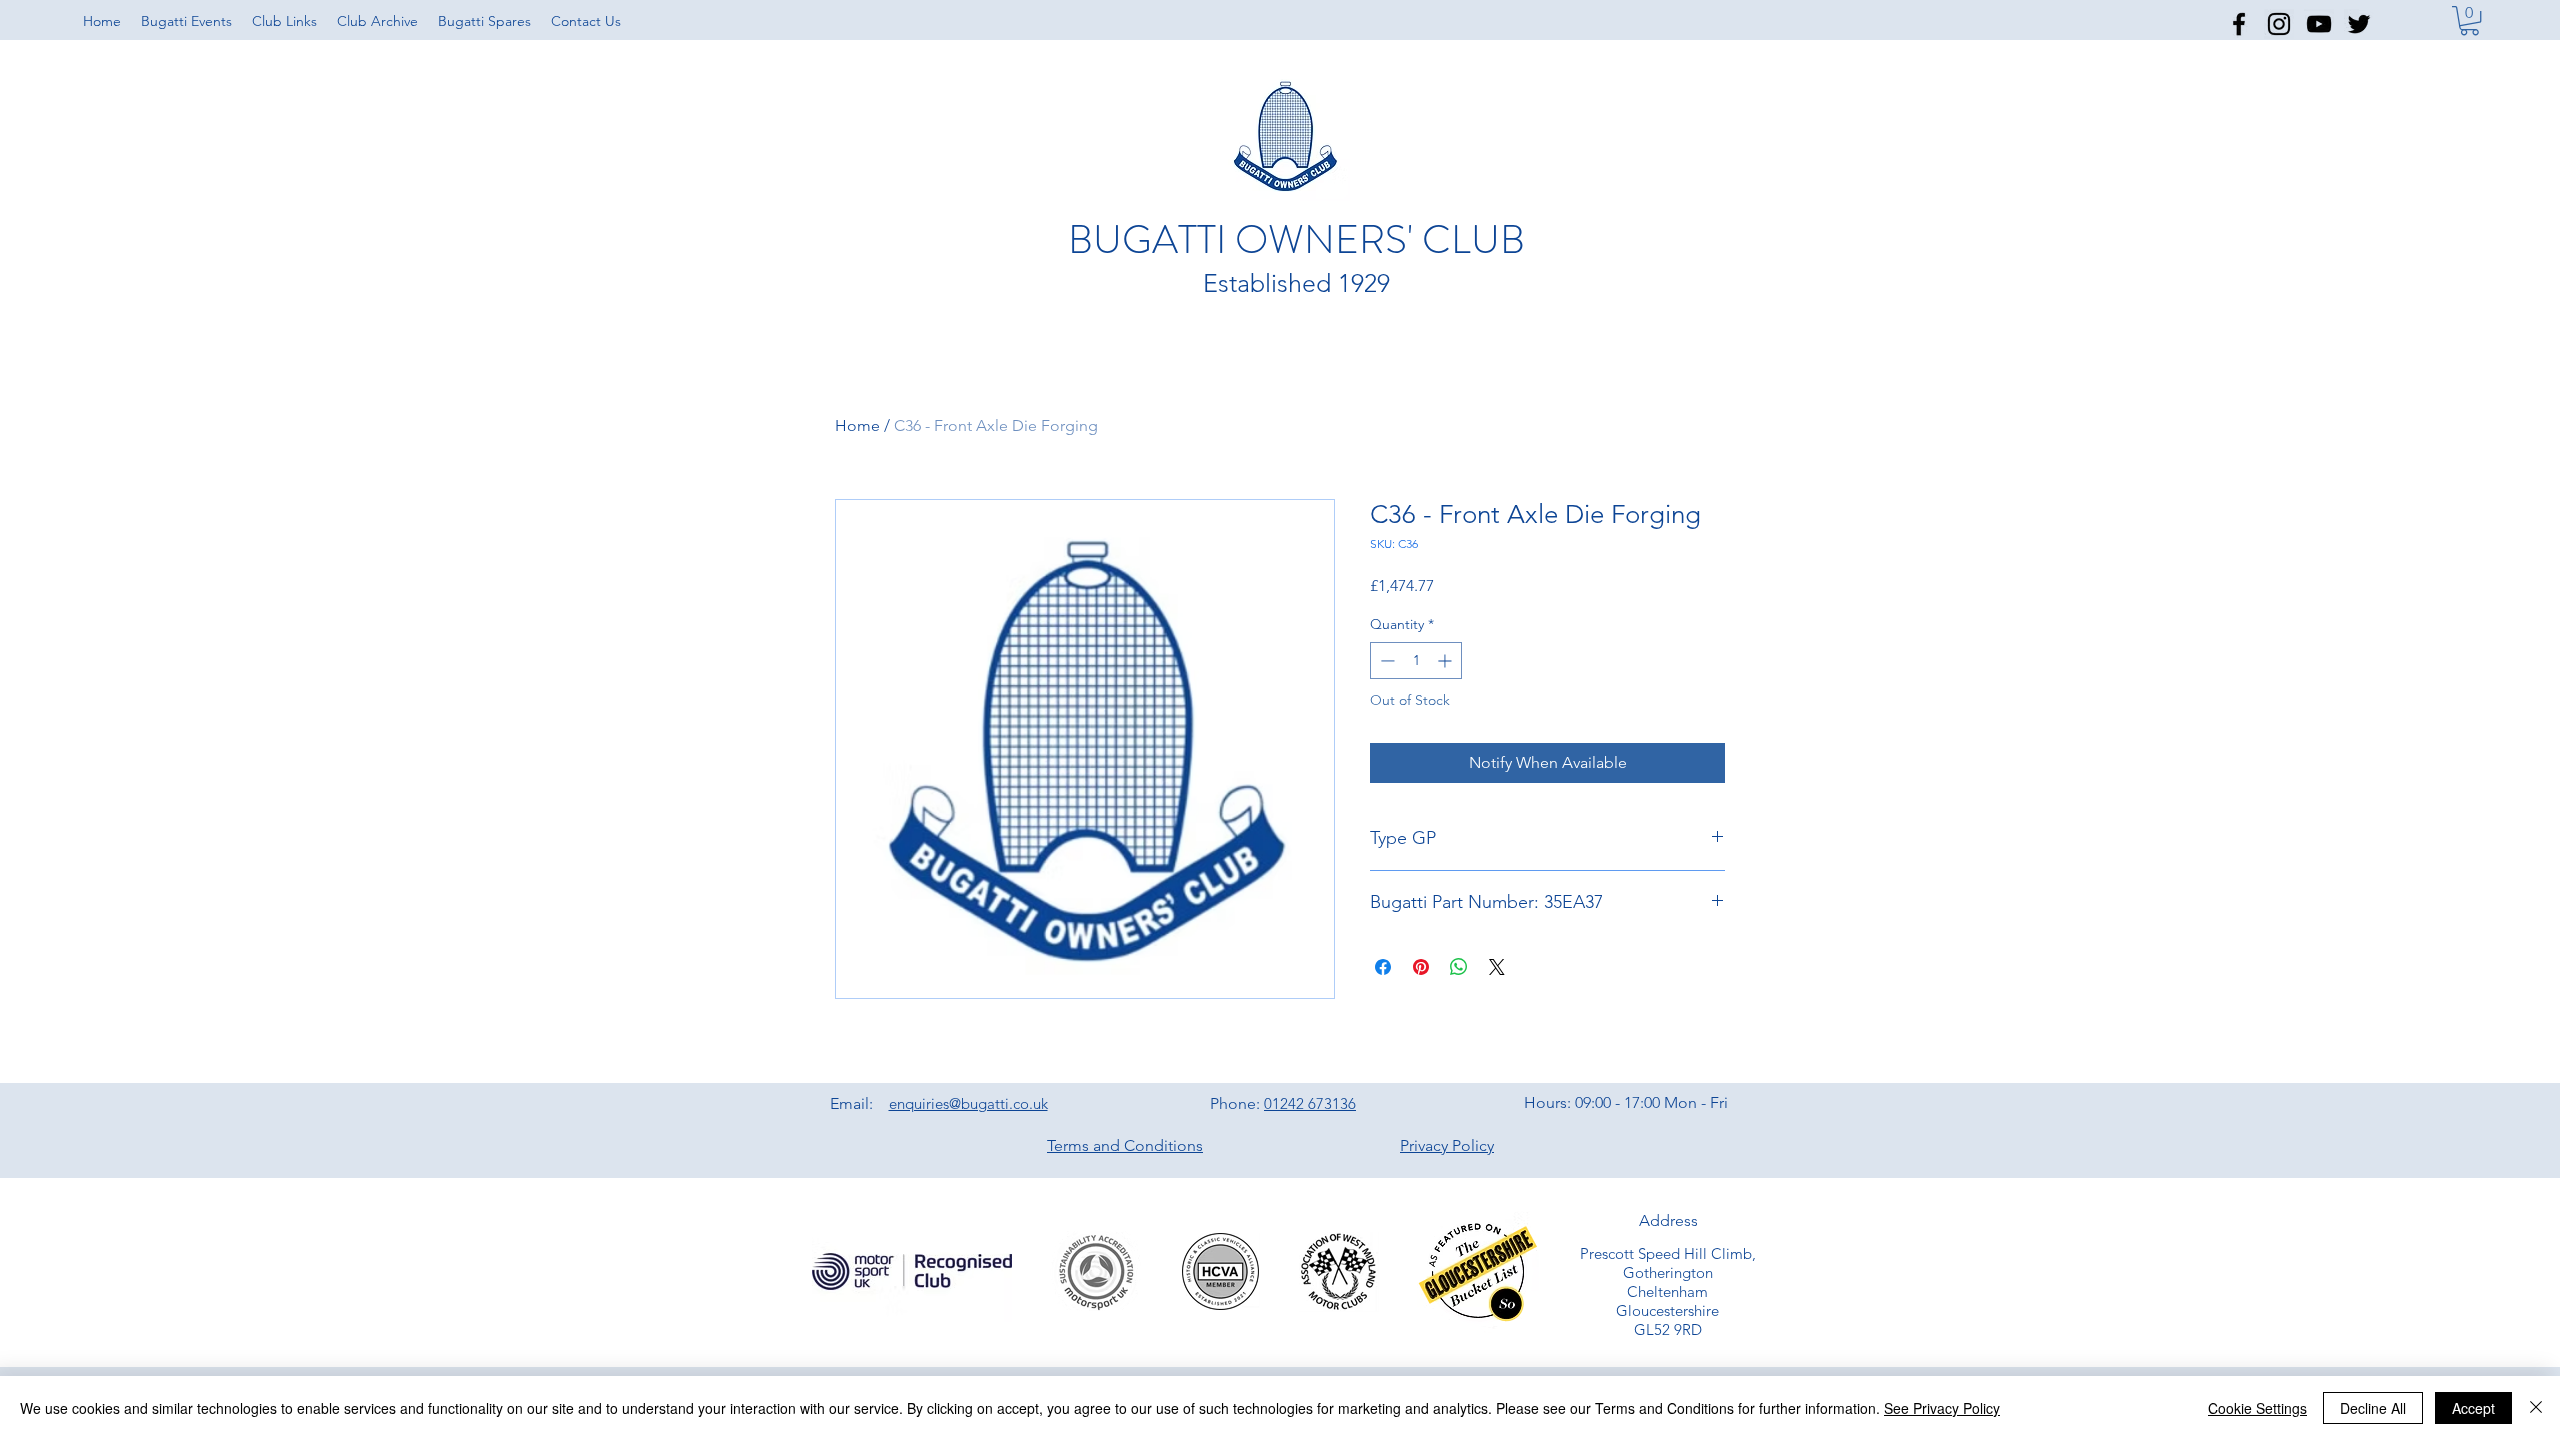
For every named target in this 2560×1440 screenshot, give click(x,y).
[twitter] (2359, 24)
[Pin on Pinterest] (1421, 967)
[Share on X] (1497, 967)
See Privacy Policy (1942, 1408)
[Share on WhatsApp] (1459, 967)
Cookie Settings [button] (2257, 1408)
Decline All (2373, 1408)
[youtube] (2319, 24)
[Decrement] (1385, 660)
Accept (2473, 1408)
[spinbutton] (1416, 660)
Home (857, 425)
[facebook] (2239, 24)
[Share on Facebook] (1383, 967)
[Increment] (1446, 660)
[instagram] (2279, 24)
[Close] (2536, 1408)
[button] (284, 21)
